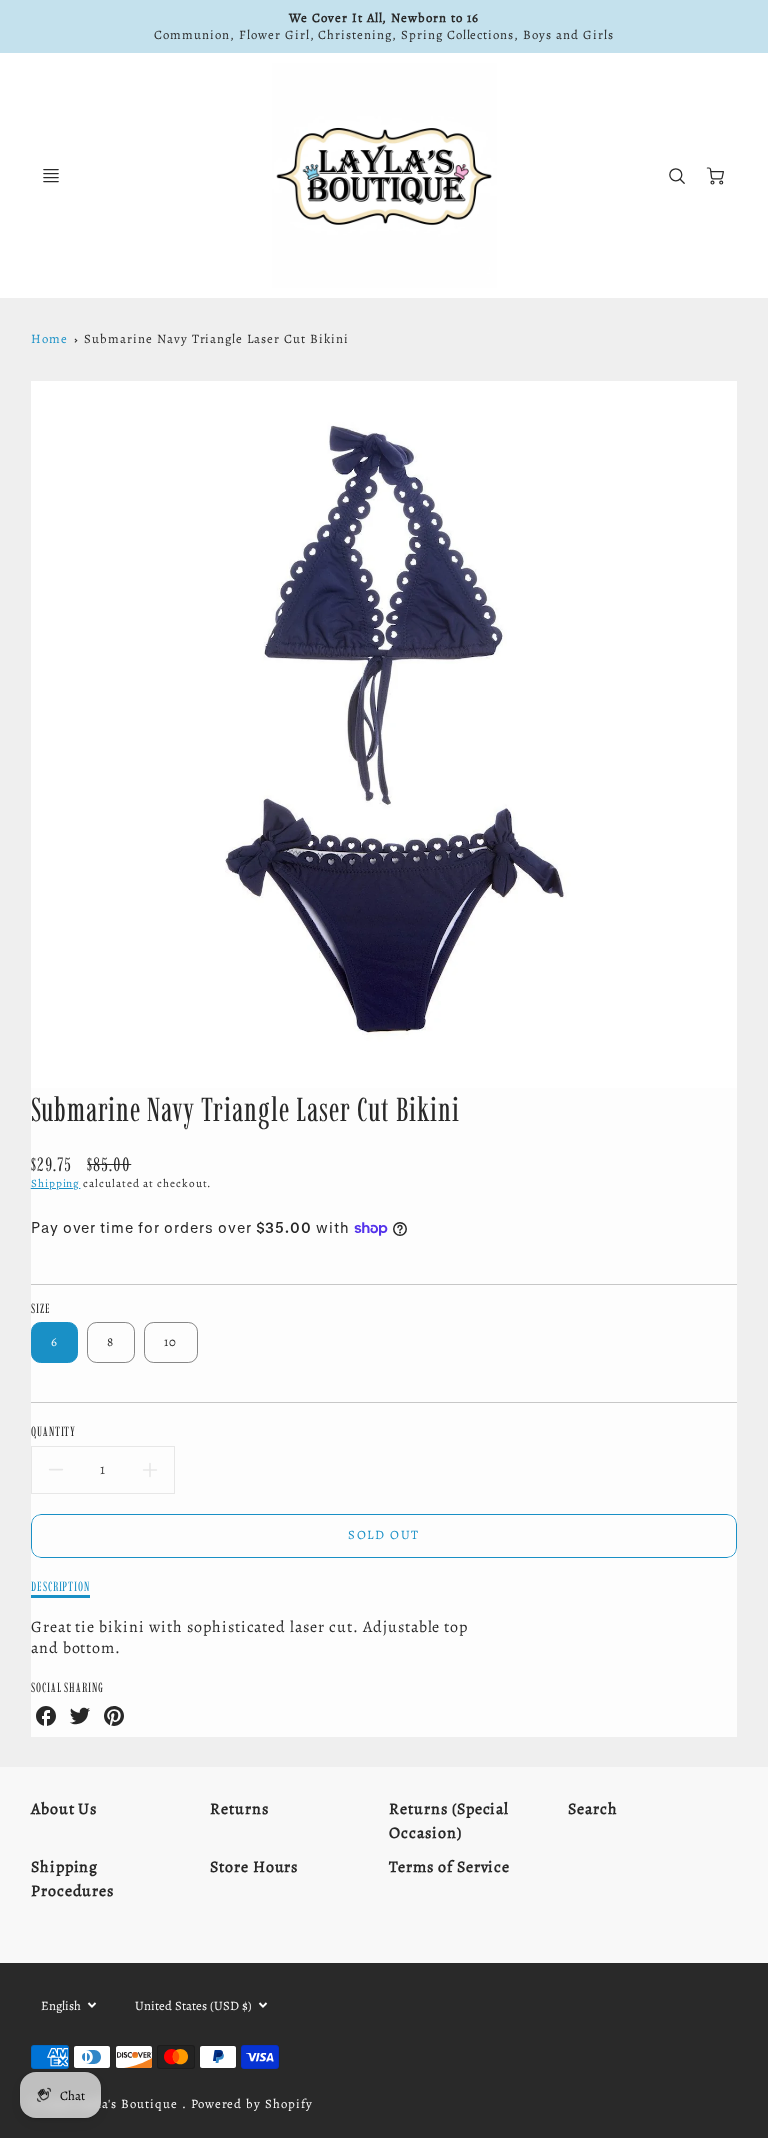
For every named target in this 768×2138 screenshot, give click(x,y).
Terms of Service (449, 1867)
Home (49, 338)
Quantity (54, 1431)
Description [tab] (61, 1586)
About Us (64, 1809)
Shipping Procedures (73, 1879)
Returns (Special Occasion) (449, 1821)
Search (593, 1809)
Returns (239, 1809)
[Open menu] (51, 176)
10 (171, 1341)
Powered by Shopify (252, 2103)
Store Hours (254, 1867)
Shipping (56, 1183)
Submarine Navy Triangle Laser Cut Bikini (216, 338)
